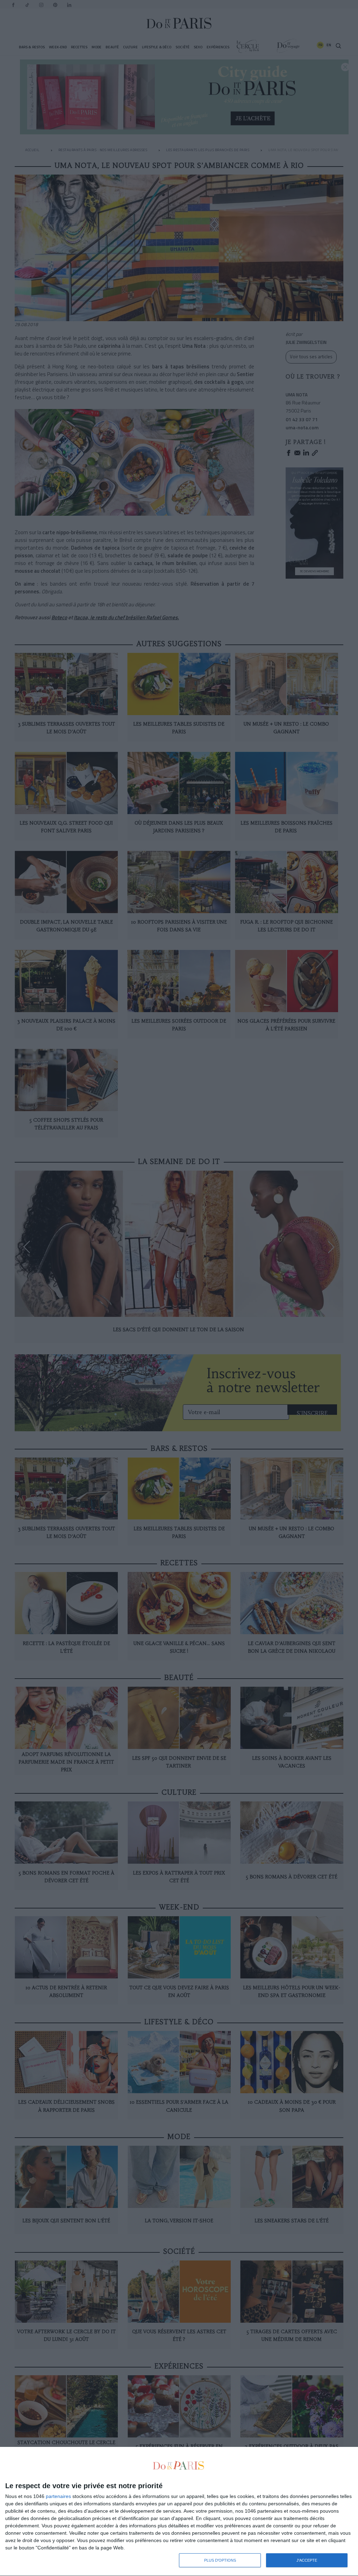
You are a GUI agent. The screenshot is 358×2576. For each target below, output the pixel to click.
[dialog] (179, 2512)
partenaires (58, 2496)
